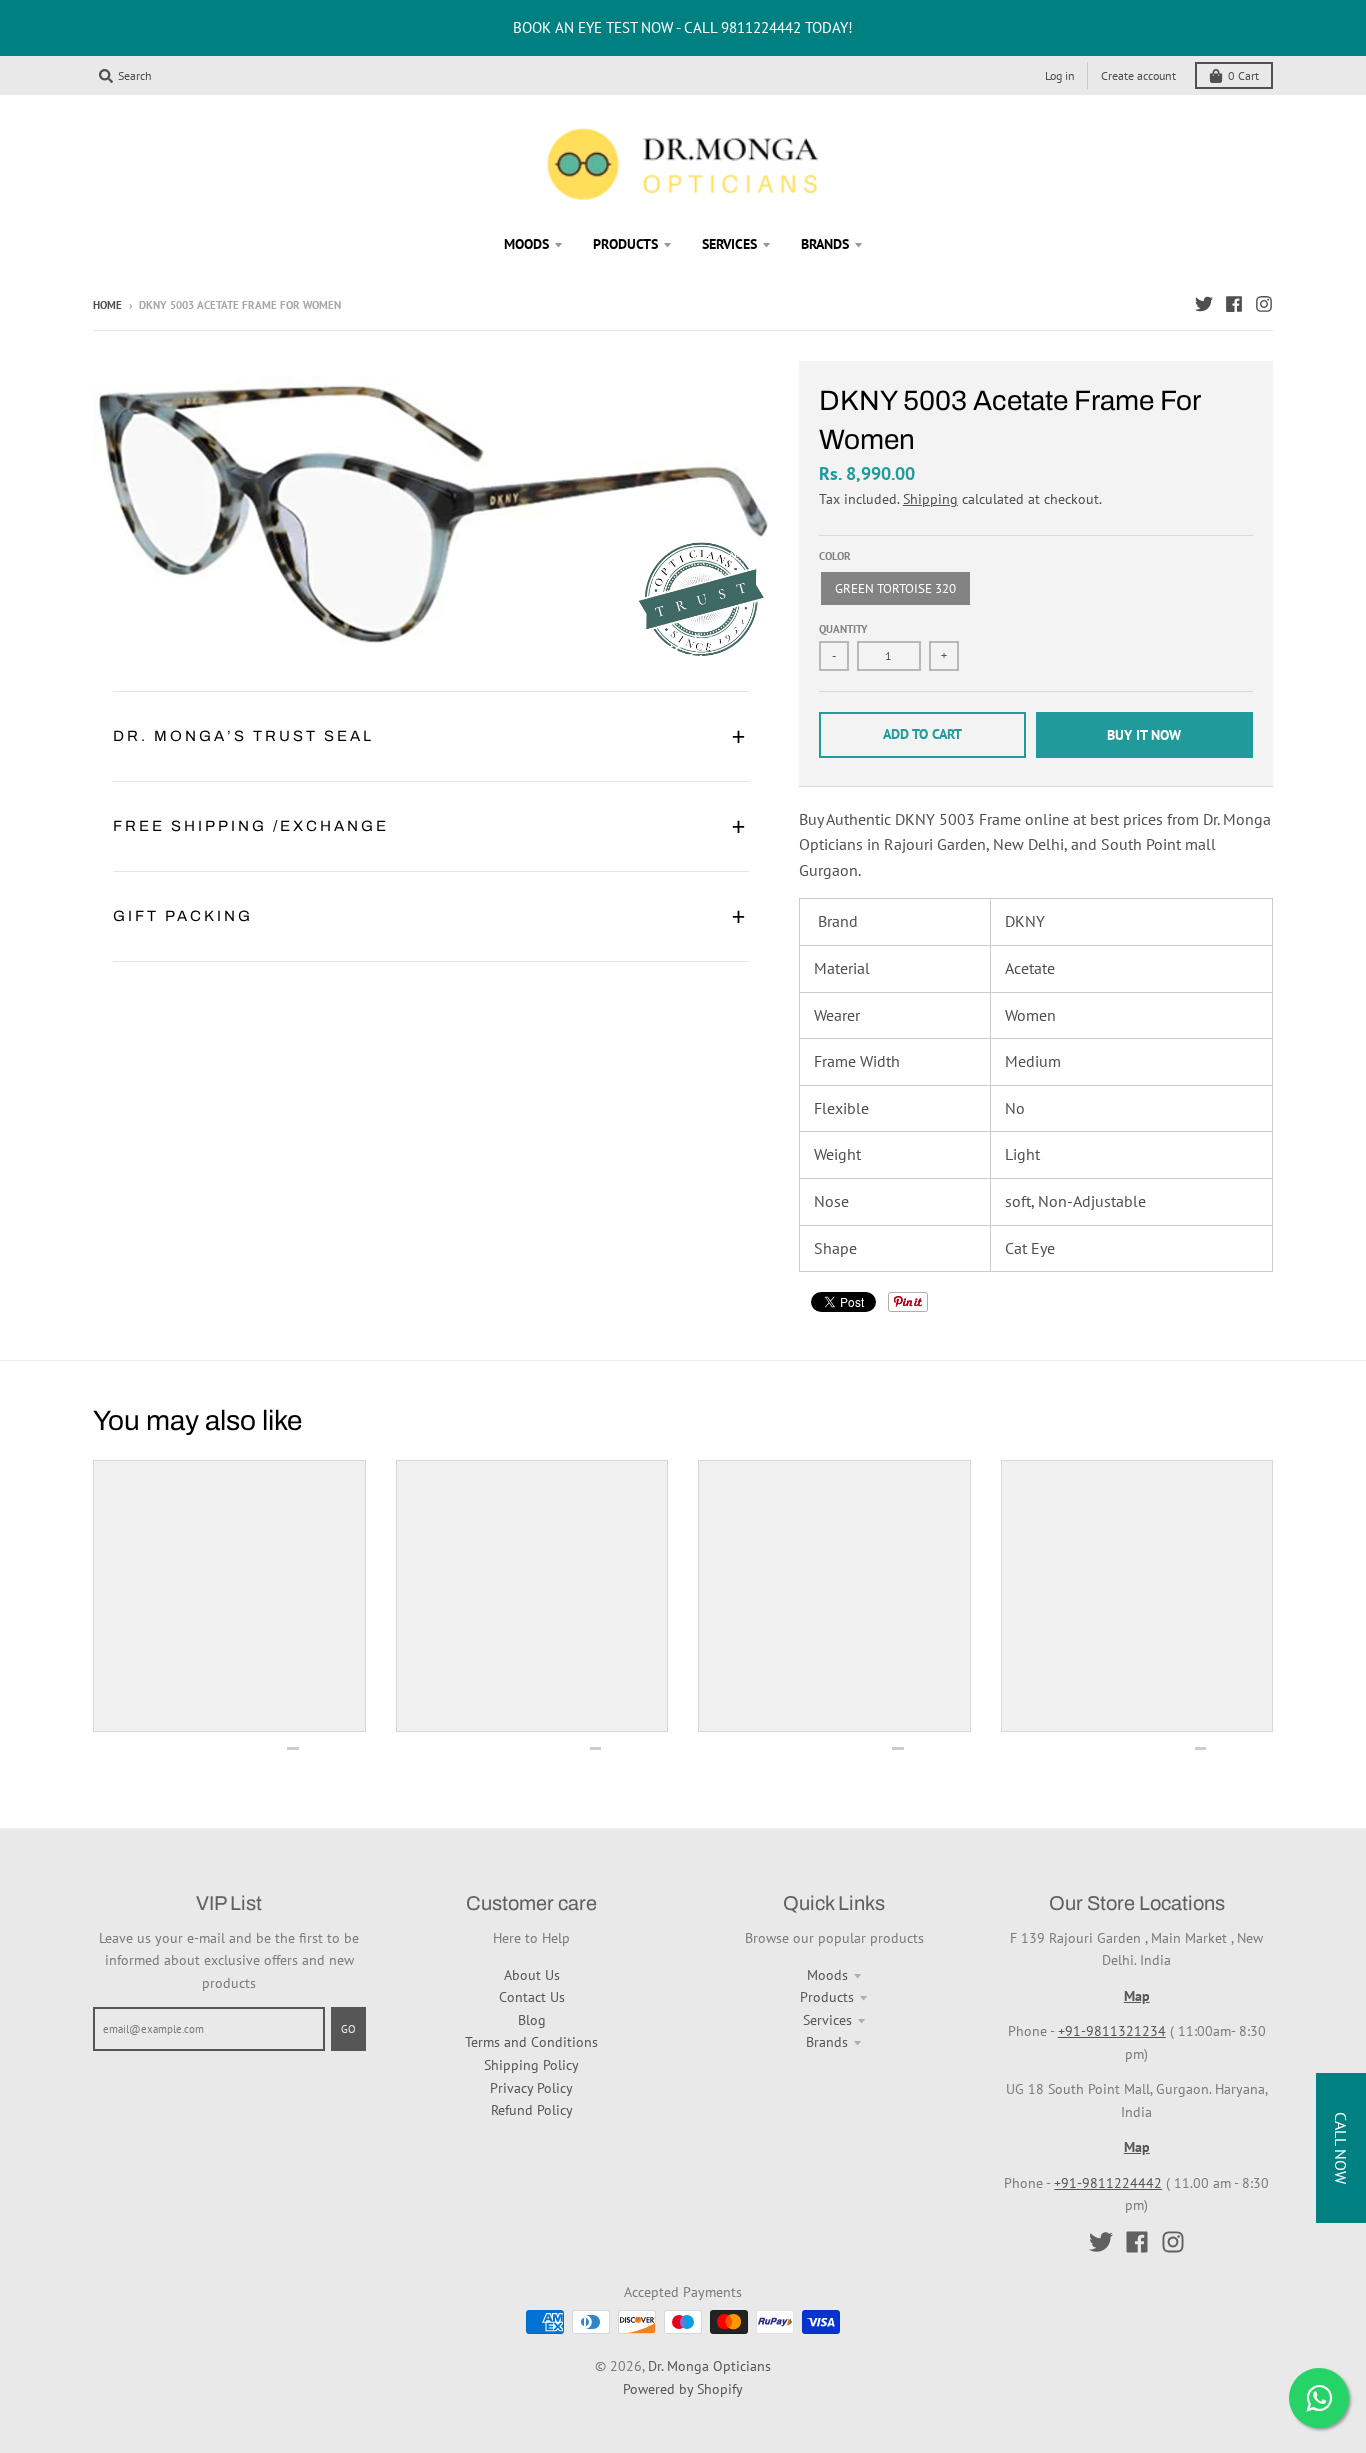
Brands (827, 2042)
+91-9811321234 (1112, 2031)
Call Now (1341, 2148)
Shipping (930, 499)
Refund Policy (532, 2110)
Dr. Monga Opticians (709, 2366)
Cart (1243, 75)
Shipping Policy (531, 2065)
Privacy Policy (531, 2088)
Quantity (843, 629)
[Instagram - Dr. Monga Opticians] (1264, 304)
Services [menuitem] (729, 244)
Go (348, 2029)
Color (835, 556)
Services (827, 2020)
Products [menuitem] (625, 244)
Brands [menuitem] (825, 244)
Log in (1060, 75)
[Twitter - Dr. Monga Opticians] (1204, 304)
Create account (1138, 75)
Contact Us (532, 1997)
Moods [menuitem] (526, 244)
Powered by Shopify (683, 2389)
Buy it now (1144, 735)
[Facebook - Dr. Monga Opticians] (1234, 304)
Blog (532, 2020)
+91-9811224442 (1108, 2183)
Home (107, 305)
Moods (827, 1975)
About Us (532, 1975)
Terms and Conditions (531, 2042)
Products (827, 1997)
